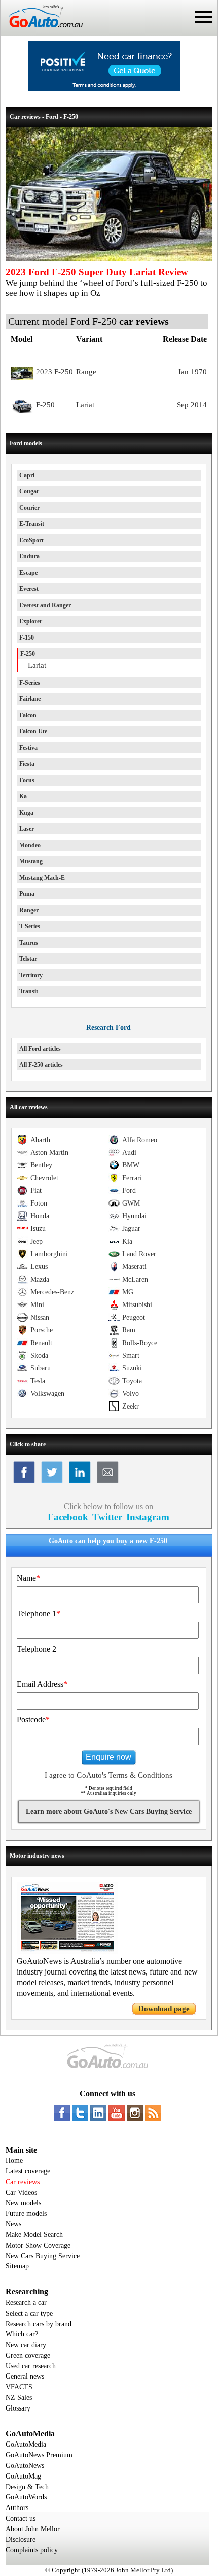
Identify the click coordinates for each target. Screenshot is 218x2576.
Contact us (21, 2518)
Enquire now (108, 1757)
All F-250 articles (41, 1065)
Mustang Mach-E (42, 878)
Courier (29, 508)
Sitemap (17, 2266)
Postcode (33, 1719)
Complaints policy (32, 2550)
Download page (164, 2009)
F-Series (30, 683)
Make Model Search (34, 2235)
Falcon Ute (33, 731)
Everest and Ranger (45, 605)
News (13, 2224)
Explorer (31, 621)
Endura (29, 556)
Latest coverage (28, 2171)
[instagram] (135, 2113)
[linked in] (98, 2113)
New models (23, 2203)
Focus (27, 780)
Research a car (26, 2303)
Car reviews (23, 2182)
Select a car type (29, 2313)
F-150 (27, 638)
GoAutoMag (23, 2476)
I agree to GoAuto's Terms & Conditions (108, 1775)
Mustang (31, 861)
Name (28, 1578)
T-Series (30, 926)
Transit (29, 991)
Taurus (29, 943)
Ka (23, 796)
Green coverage (28, 2355)
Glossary (18, 2408)
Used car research (31, 2366)
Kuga (26, 813)
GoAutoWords (26, 2497)
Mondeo (30, 845)
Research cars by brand (39, 2324)
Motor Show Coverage (38, 2245)
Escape (28, 573)
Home (14, 2161)
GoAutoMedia (26, 2444)
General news (25, 2376)
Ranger (29, 910)
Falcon (28, 715)
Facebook (68, 1517)
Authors (17, 2508)
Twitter (107, 1517)
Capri (27, 475)
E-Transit (32, 524)
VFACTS (19, 2387)
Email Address (42, 1684)
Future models (26, 2213)
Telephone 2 (37, 1649)
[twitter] (80, 2113)
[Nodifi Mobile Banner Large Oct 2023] (104, 89)
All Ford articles (40, 1049)
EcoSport (31, 540)
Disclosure (21, 2540)
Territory (31, 975)
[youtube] (117, 2113)
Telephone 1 (39, 1613)
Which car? (22, 2334)
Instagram (148, 1517)
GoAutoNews (25, 2466)
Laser (27, 829)
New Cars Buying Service (43, 2256)
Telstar (28, 959)
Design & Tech (27, 2487)
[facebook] (62, 2113)
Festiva (28, 748)
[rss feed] (153, 2113)
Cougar (29, 491)
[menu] (204, 17)
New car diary (26, 2345)
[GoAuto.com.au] (42, 31)
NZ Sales (19, 2398)
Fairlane (30, 699)
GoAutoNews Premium (39, 2455)
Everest (29, 589)
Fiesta (27, 764)
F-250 (28, 654)
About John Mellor (33, 2529)
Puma (27, 894)
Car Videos (21, 2193)
